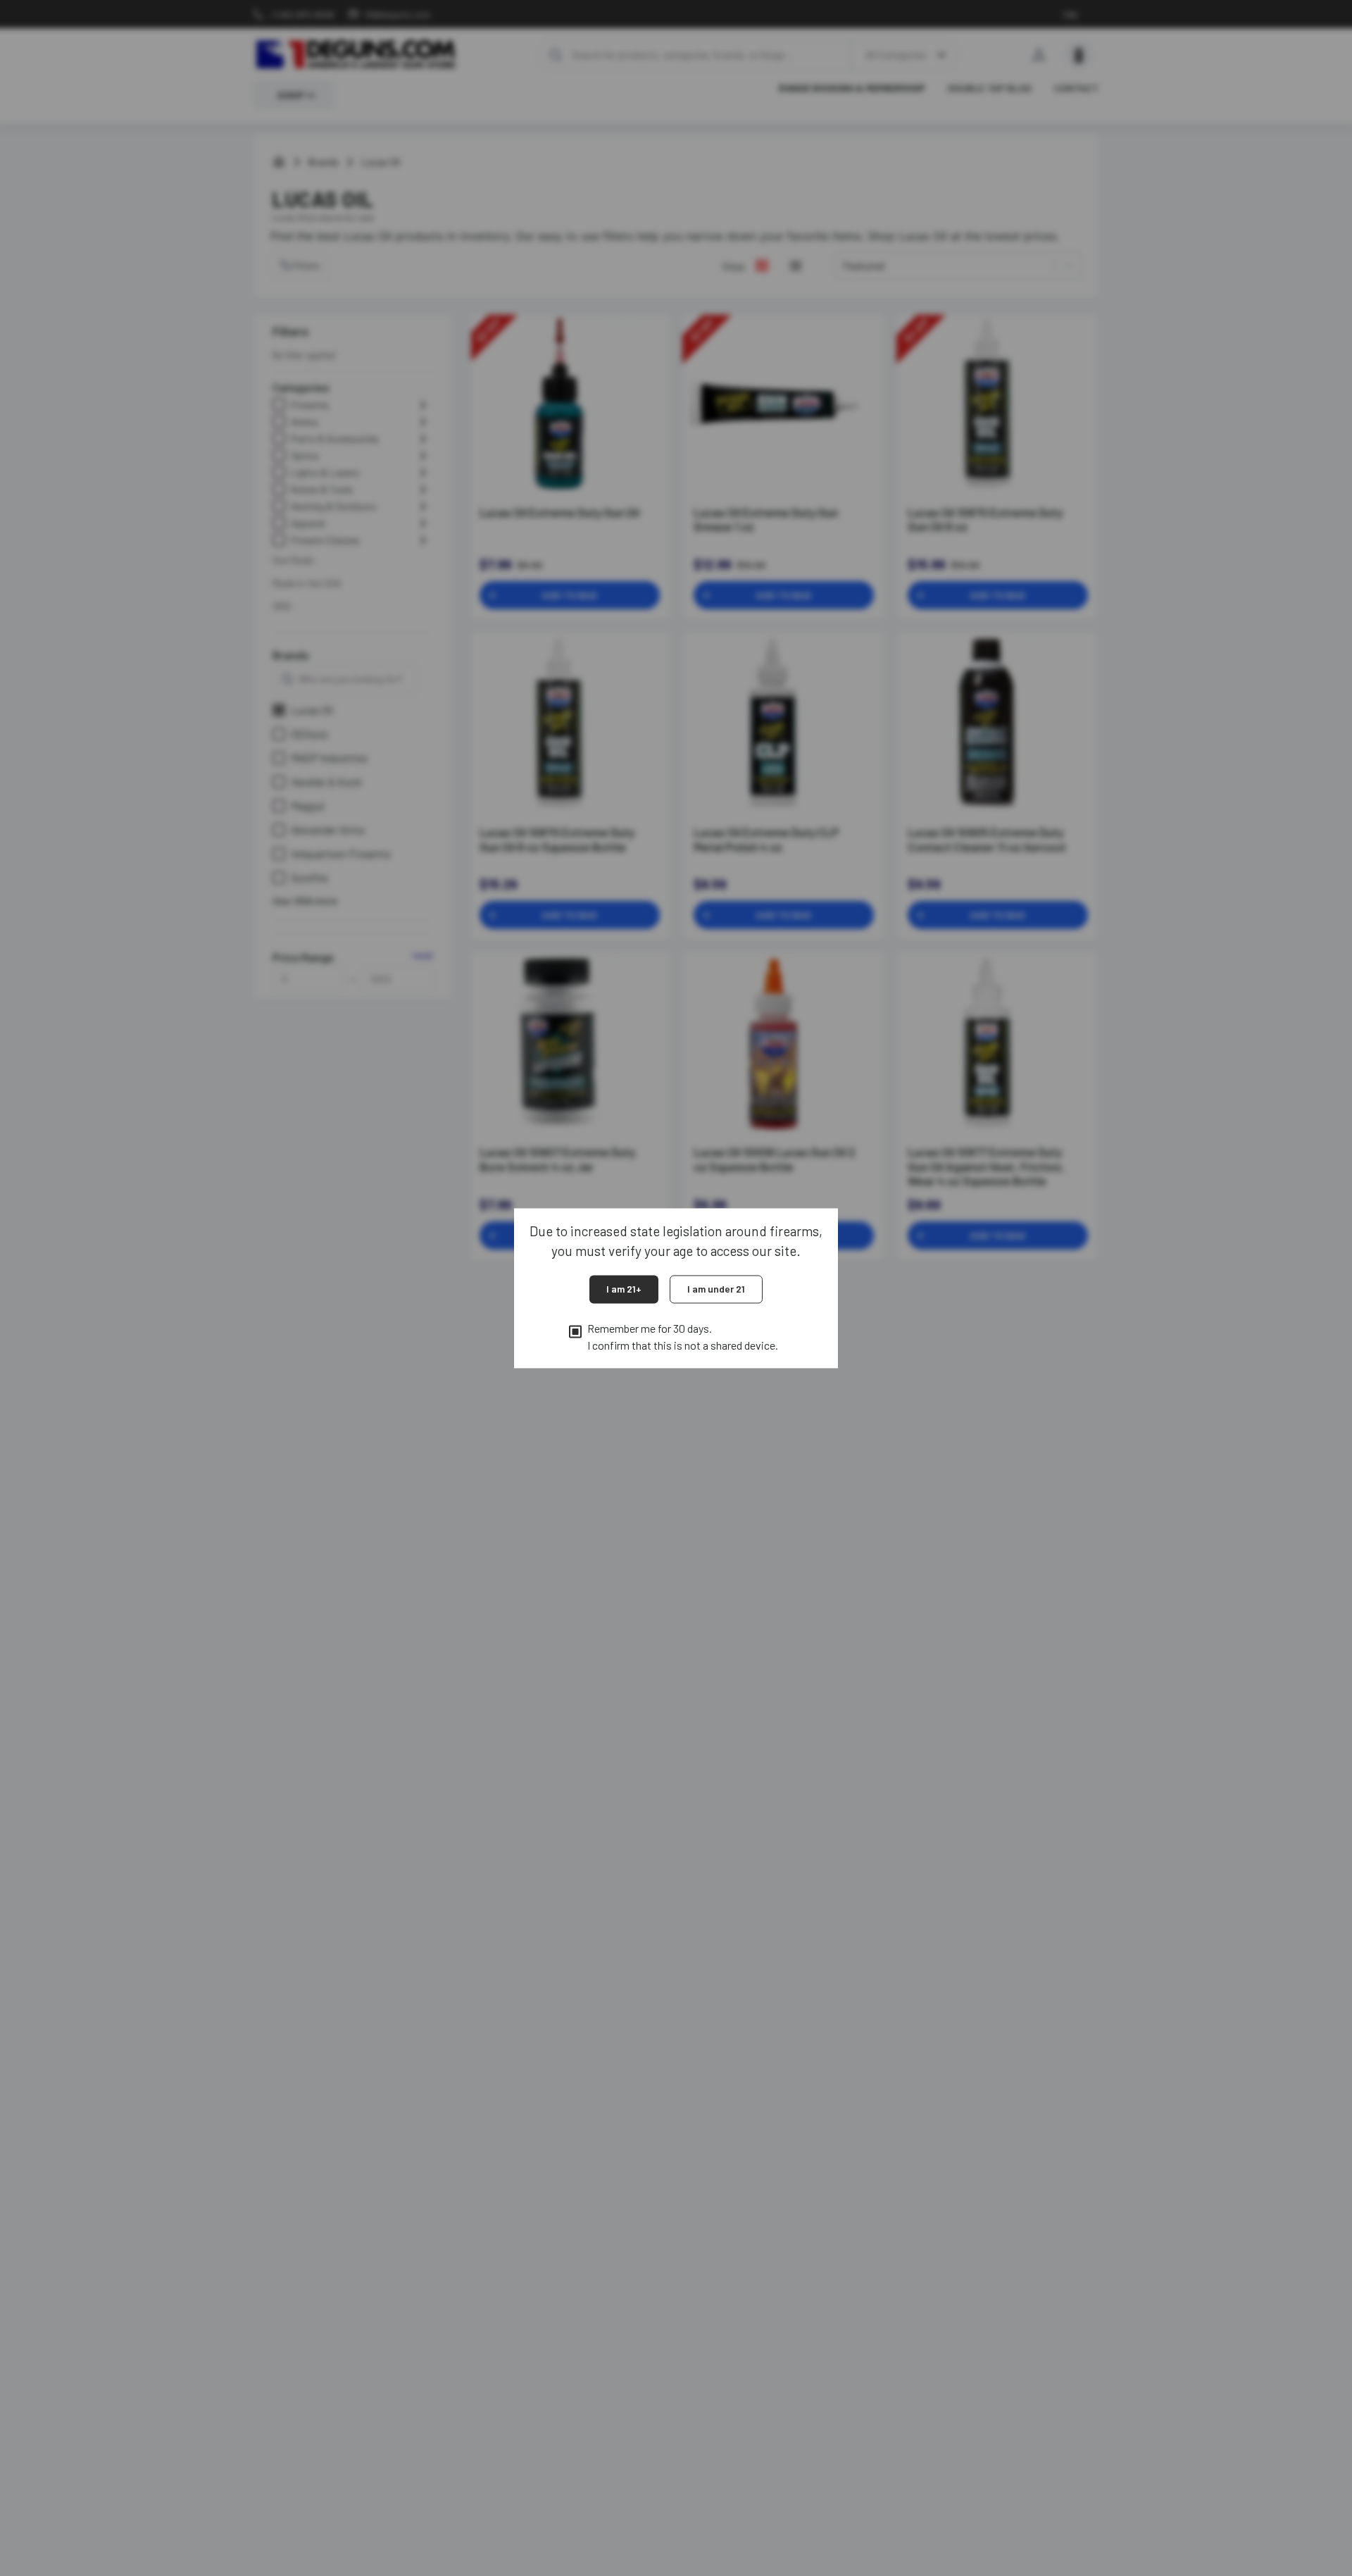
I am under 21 (716, 1289)
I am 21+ (624, 1289)
